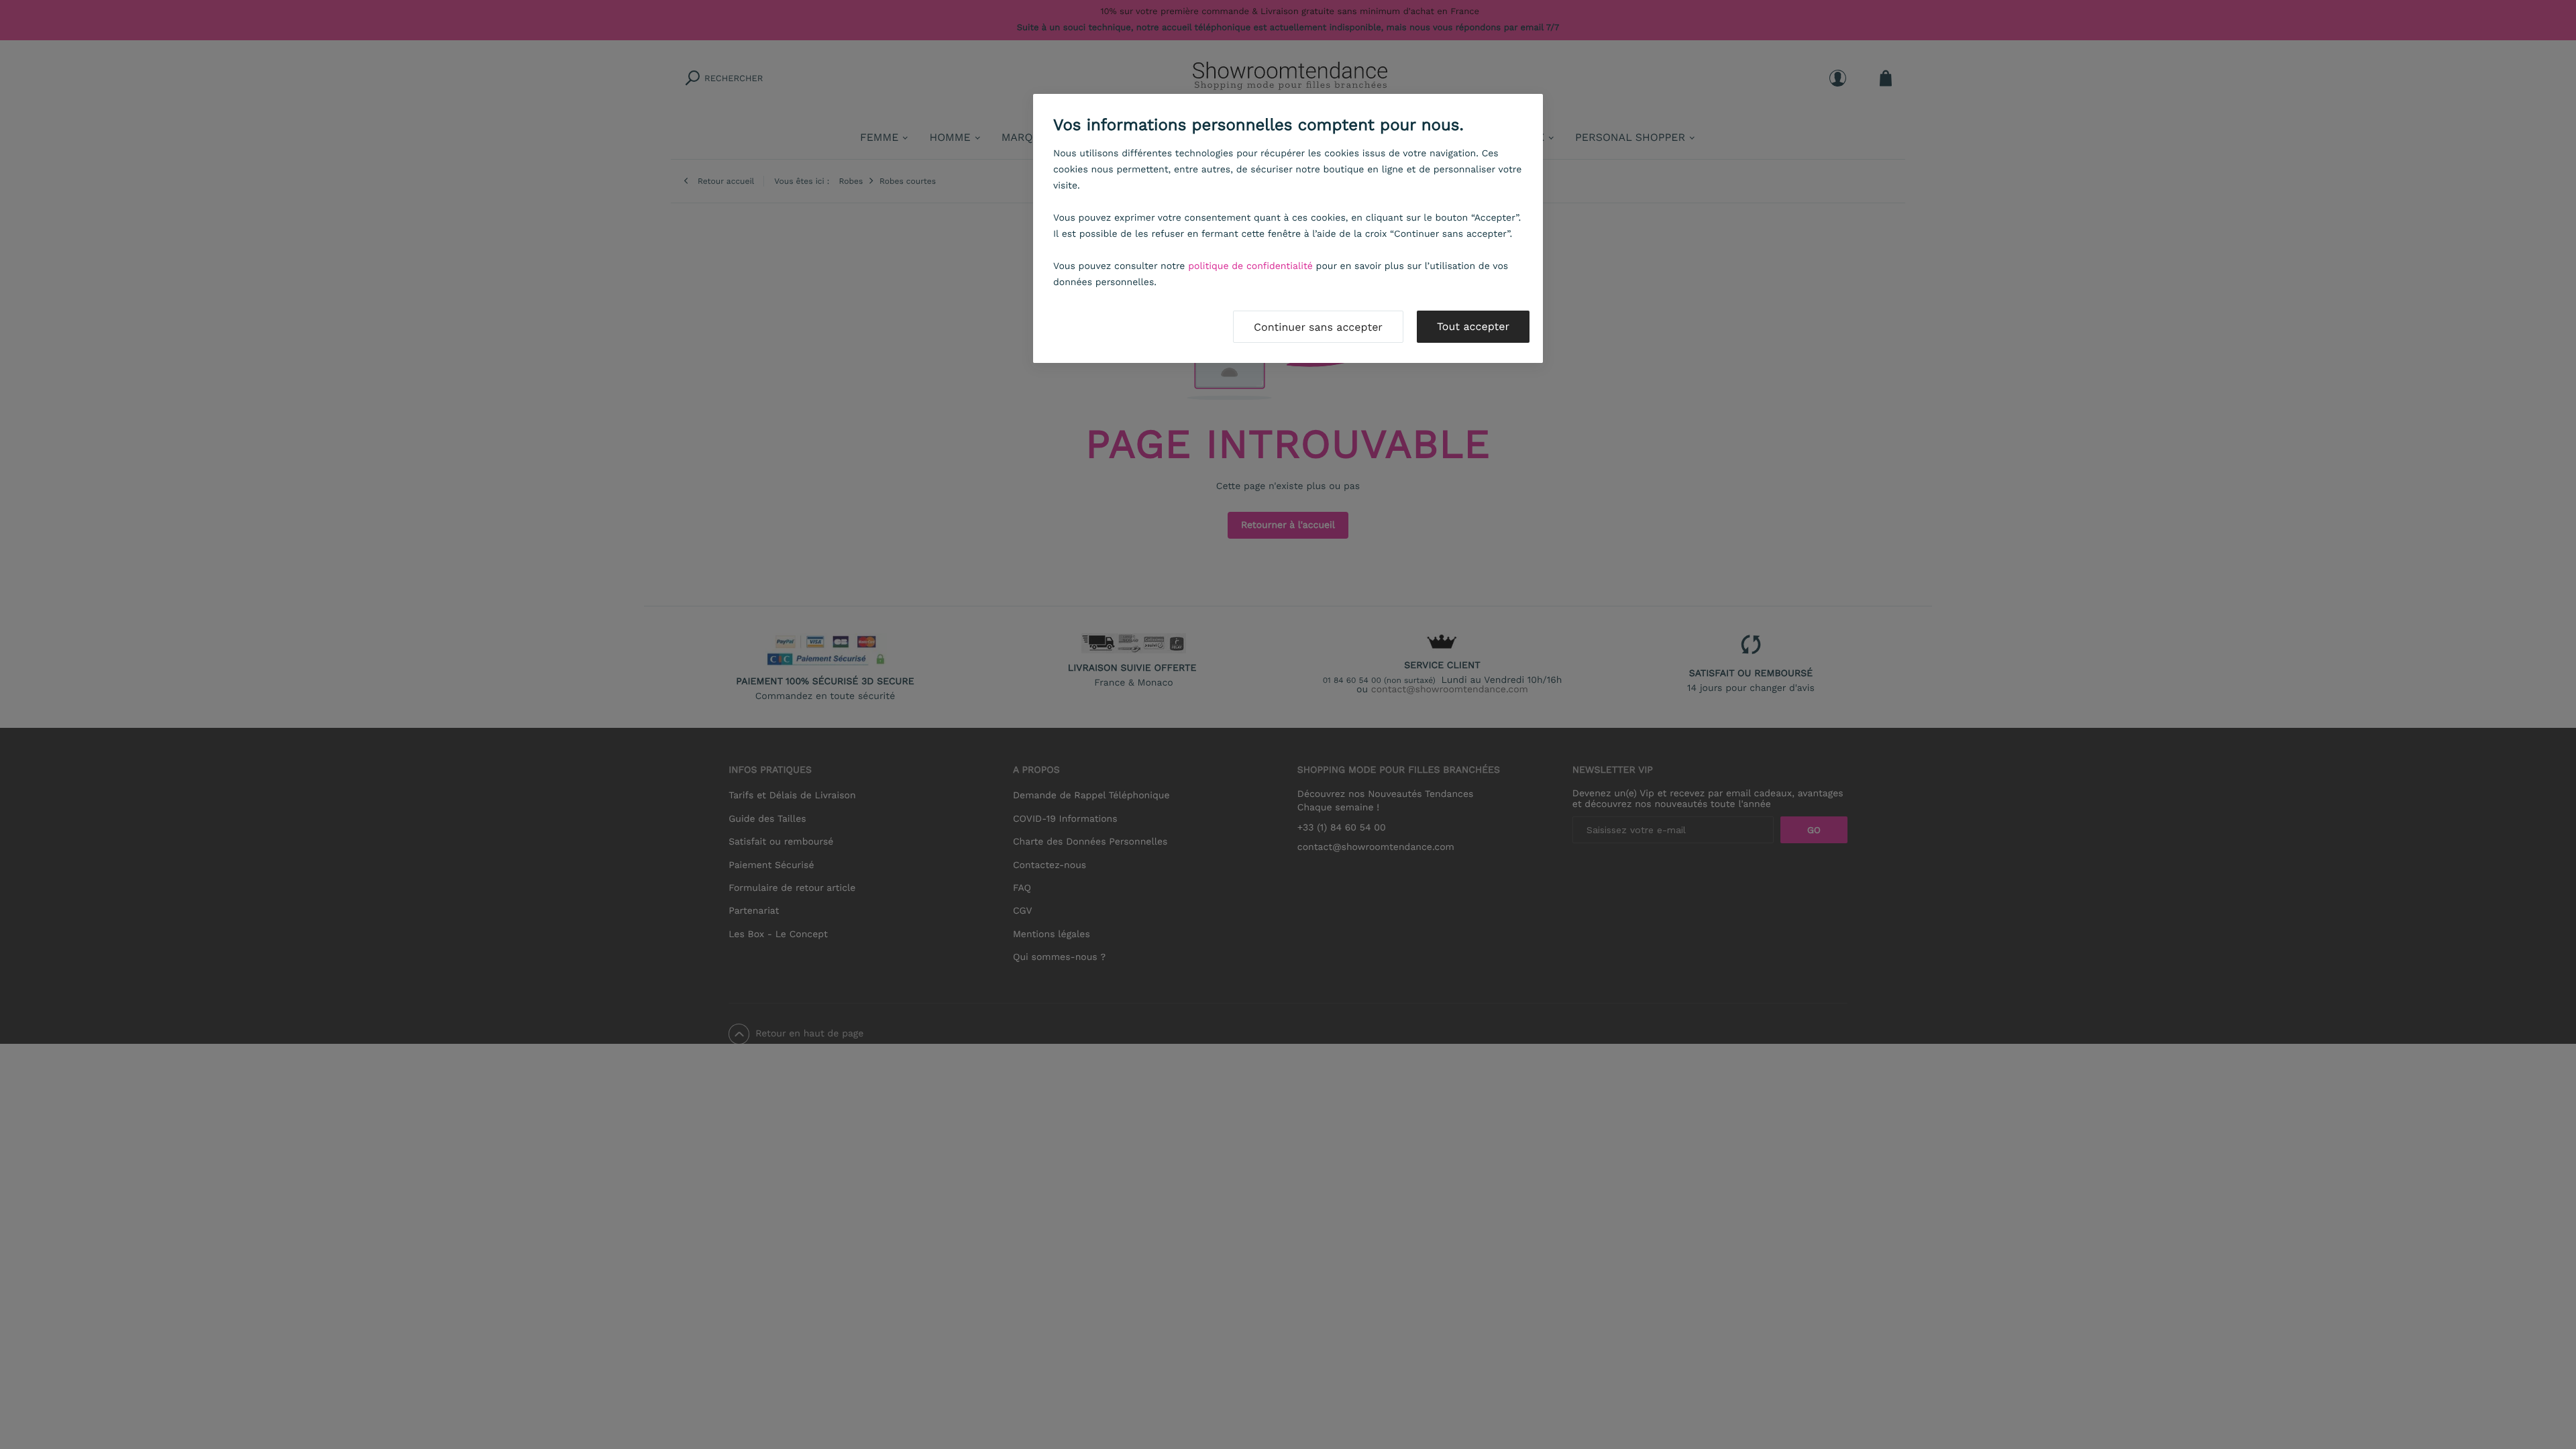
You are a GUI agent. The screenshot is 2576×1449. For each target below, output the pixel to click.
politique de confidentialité (1250, 266)
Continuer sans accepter (1318, 327)
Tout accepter (1473, 326)
